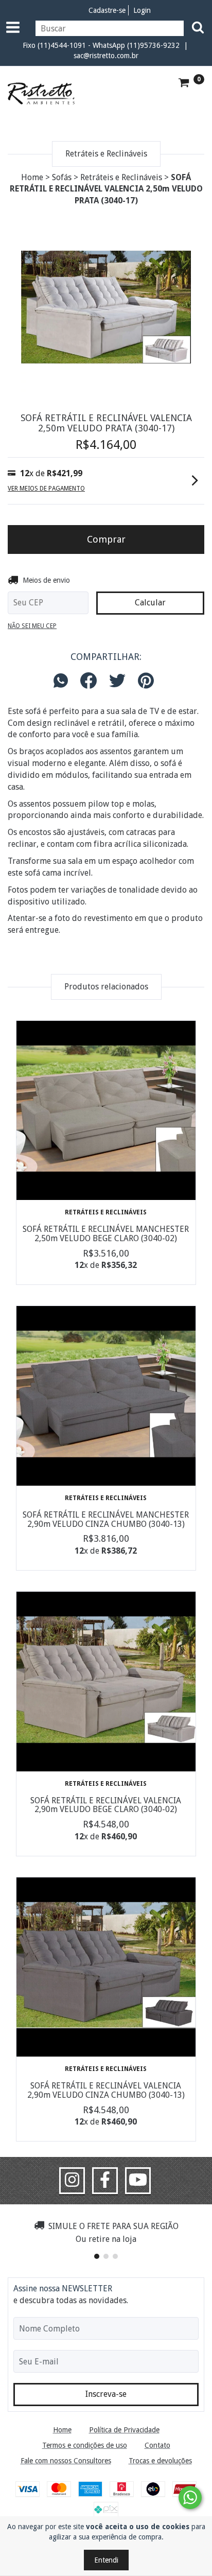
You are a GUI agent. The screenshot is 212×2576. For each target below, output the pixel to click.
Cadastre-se (107, 10)
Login (142, 10)
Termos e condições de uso (85, 2445)
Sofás (62, 177)
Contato (157, 2445)
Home (32, 177)
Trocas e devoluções (160, 2461)
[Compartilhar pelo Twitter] (117, 681)
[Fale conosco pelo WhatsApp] (190, 2497)
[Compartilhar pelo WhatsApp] (63, 681)
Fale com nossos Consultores (66, 2461)
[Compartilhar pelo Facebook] (89, 681)
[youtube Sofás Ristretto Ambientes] (138, 2181)
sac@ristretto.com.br (106, 56)
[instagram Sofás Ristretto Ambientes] (72, 2181)
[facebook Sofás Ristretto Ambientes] (105, 2181)
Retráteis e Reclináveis (121, 177)
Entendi (106, 2560)
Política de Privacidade (124, 2430)
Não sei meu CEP (32, 626)
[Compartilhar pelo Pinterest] (146, 681)
